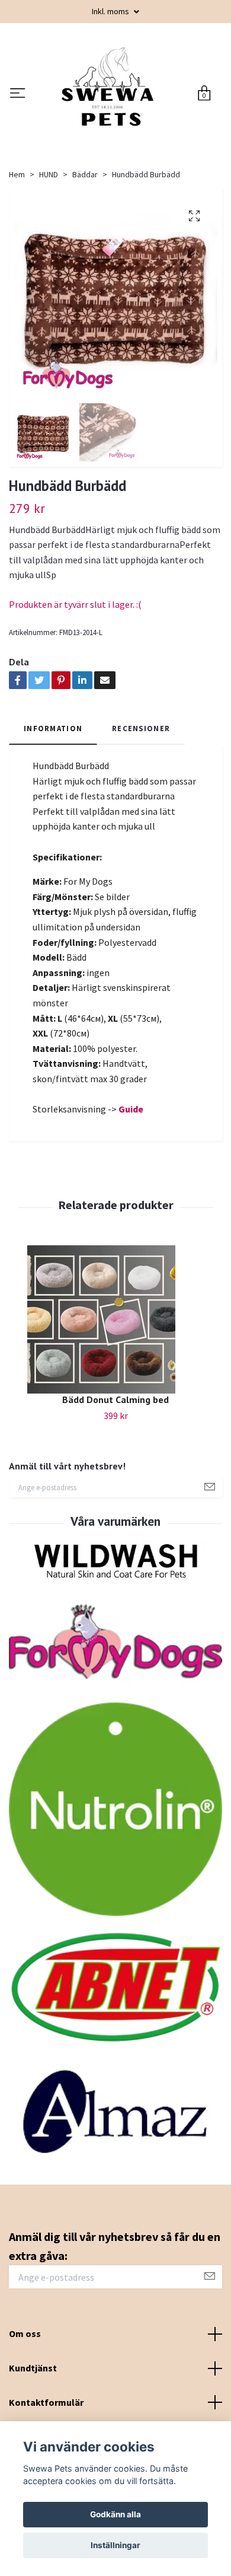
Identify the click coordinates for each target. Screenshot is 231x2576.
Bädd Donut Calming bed (115, 1485)
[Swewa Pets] (127, 129)
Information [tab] (53, 814)
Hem (17, 260)
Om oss (25, 2420)
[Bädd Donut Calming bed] (115, 1405)
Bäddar (85, 260)
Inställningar (115, 2545)
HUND (49, 260)
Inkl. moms (111, 11)
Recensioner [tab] (141, 814)
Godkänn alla (115, 2514)
